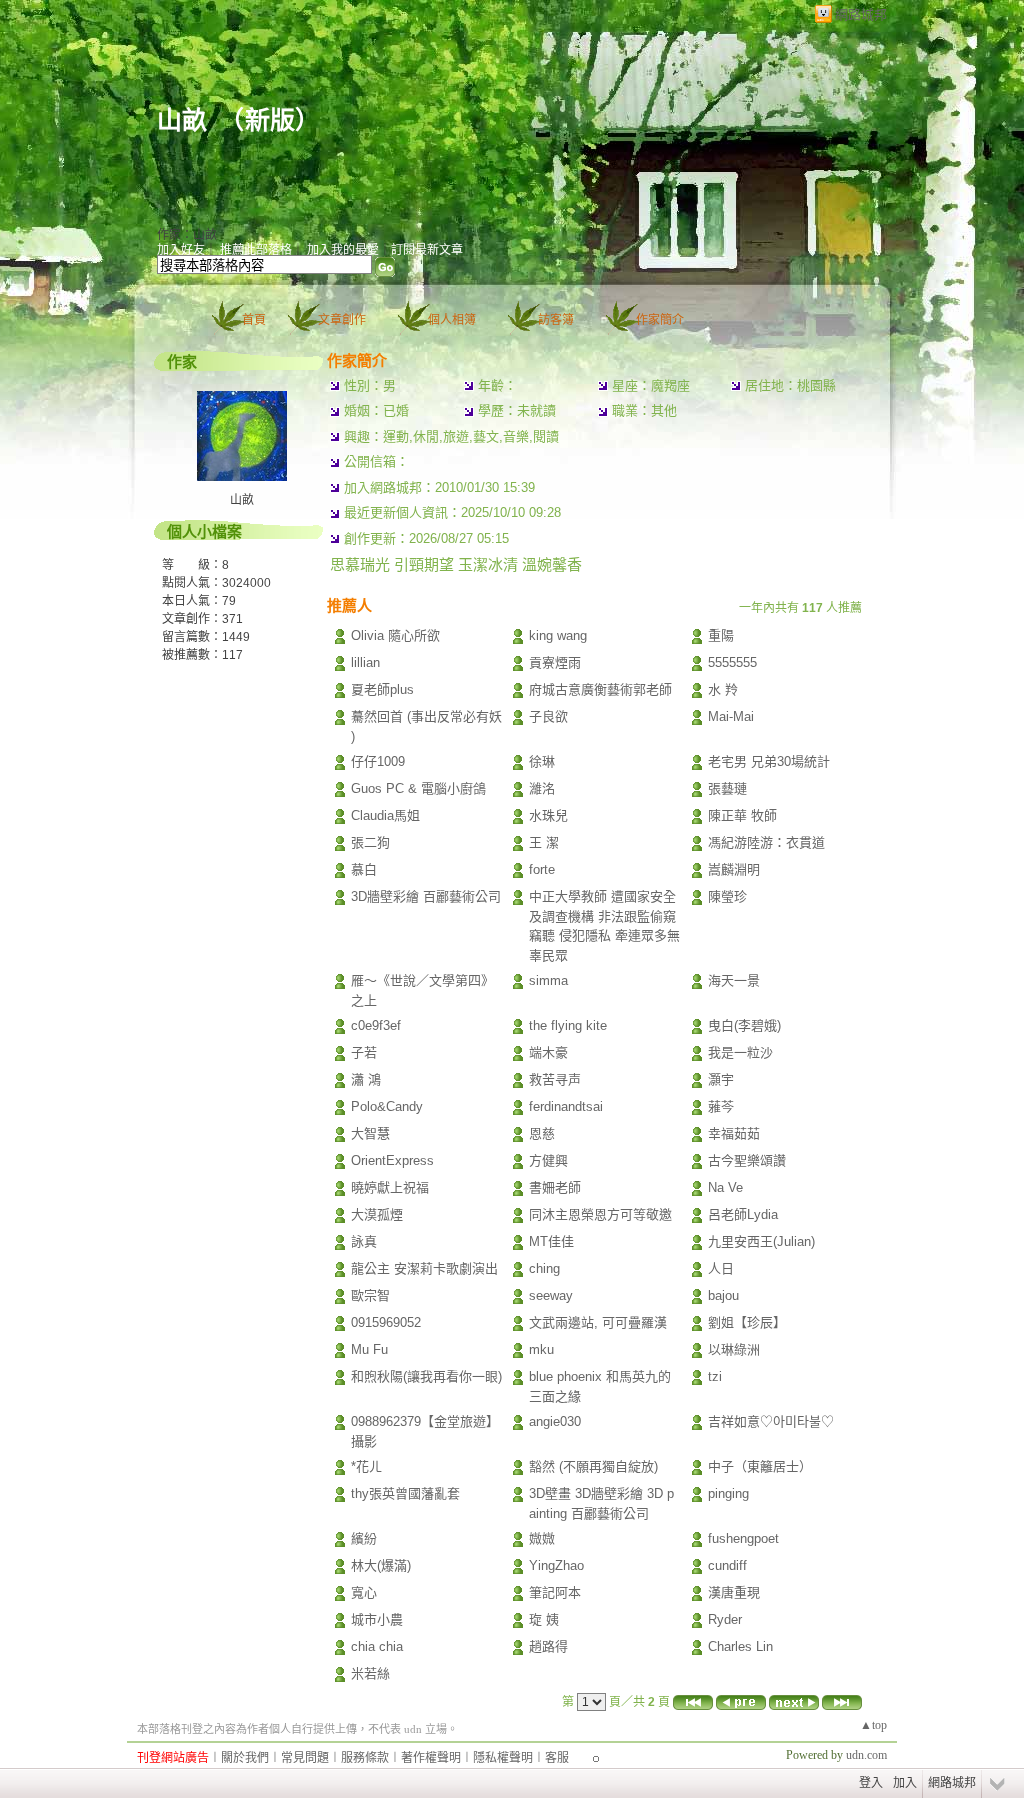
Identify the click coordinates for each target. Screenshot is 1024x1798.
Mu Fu (369, 1349)
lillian (365, 662)
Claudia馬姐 (385, 815)
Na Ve (725, 1187)
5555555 (732, 662)
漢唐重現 (734, 1592)
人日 (721, 1268)
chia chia (377, 1646)
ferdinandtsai (566, 1106)
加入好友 (181, 250)
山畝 (182, 120)
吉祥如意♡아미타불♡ (771, 1421)
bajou (723, 1295)
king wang (558, 635)
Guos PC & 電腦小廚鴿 (418, 788)
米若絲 (370, 1673)
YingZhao (556, 1565)
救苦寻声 (555, 1079)
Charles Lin (740, 1646)
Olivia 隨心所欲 (395, 635)
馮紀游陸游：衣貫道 (766, 842)
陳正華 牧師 (742, 815)
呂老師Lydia (743, 1214)
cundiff (727, 1565)
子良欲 (548, 716)
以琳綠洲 (734, 1349)
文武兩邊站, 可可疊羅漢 (598, 1322)
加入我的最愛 (343, 250)
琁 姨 (544, 1619)
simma (548, 980)
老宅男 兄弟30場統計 (769, 761)
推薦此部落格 (256, 250)
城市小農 (377, 1619)
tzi (715, 1376)
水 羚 (723, 689)
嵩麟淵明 (734, 869)
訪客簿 (556, 320)
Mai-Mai (731, 716)
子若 (364, 1052)
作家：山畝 (187, 235)
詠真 (364, 1241)
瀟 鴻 (366, 1079)
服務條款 (365, 1758)
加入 (905, 1783)
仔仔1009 (378, 761)
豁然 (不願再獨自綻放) (593, 1466)
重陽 (721, 635)
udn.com (866, 1755)
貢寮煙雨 (555, 662)
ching (544, 1268)
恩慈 (542, 1133)
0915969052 (386, 1322)
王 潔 (544, 842)
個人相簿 (452, 320)
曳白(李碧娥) (744, 1025)
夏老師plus (382, 689)
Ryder (725, 1619)
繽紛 (364, 1538)
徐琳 (542, 761)
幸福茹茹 (734, 1133)
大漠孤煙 (377, 1214)
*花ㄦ (366, 1466)
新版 (270, 120)
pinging (728, 1493)
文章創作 (342, 320)
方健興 (548, 1160)
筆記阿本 (555, 1592)
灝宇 (721, 1079)
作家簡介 (660, 320)
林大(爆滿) (381, 1565)
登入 (871, 1783)
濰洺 (542, 788)
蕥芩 (721, 1106)
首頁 (254, 320)
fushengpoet (743, 1538)
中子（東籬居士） (760, 1466)
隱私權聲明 (503, 1758)
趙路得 (548, 1646)
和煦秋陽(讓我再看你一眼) (426, 1376)
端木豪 (548, 1052)
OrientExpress (392, 1160)
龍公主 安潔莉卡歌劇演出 (424, 1268)
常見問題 (305, 1758)
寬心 (364, 1592)
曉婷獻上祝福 (390, 1187)
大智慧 (370, 1133)
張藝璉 (727, 788)
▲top (873, 1725)
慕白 (364, 869)
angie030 (555, 1421)
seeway (551, 1295)
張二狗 (370, 842)
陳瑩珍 (727, 896)
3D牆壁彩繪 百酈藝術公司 (426, 896)
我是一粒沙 (740, 1052)
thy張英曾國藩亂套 (405, 1493)
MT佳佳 (551, 1241)
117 (232, 655)
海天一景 (734, 980)
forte (542, 869)
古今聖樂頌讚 (747, 1160)
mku (541, 1349)
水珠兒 (548, 815)
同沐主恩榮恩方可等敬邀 (600, 1214)
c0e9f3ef (376, 1025)
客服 (557, 1758)
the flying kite (568, 1025)
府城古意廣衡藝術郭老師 (600, 689)
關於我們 (245, 1758)
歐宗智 (370, 1295)
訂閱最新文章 (427, 250)
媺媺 (542, 1538)
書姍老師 (555, 1187)
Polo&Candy (387, 1106)
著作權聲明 (431, 1758)
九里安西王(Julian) (761, 1241)
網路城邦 (861, 14)
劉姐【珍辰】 (747, 1322)
